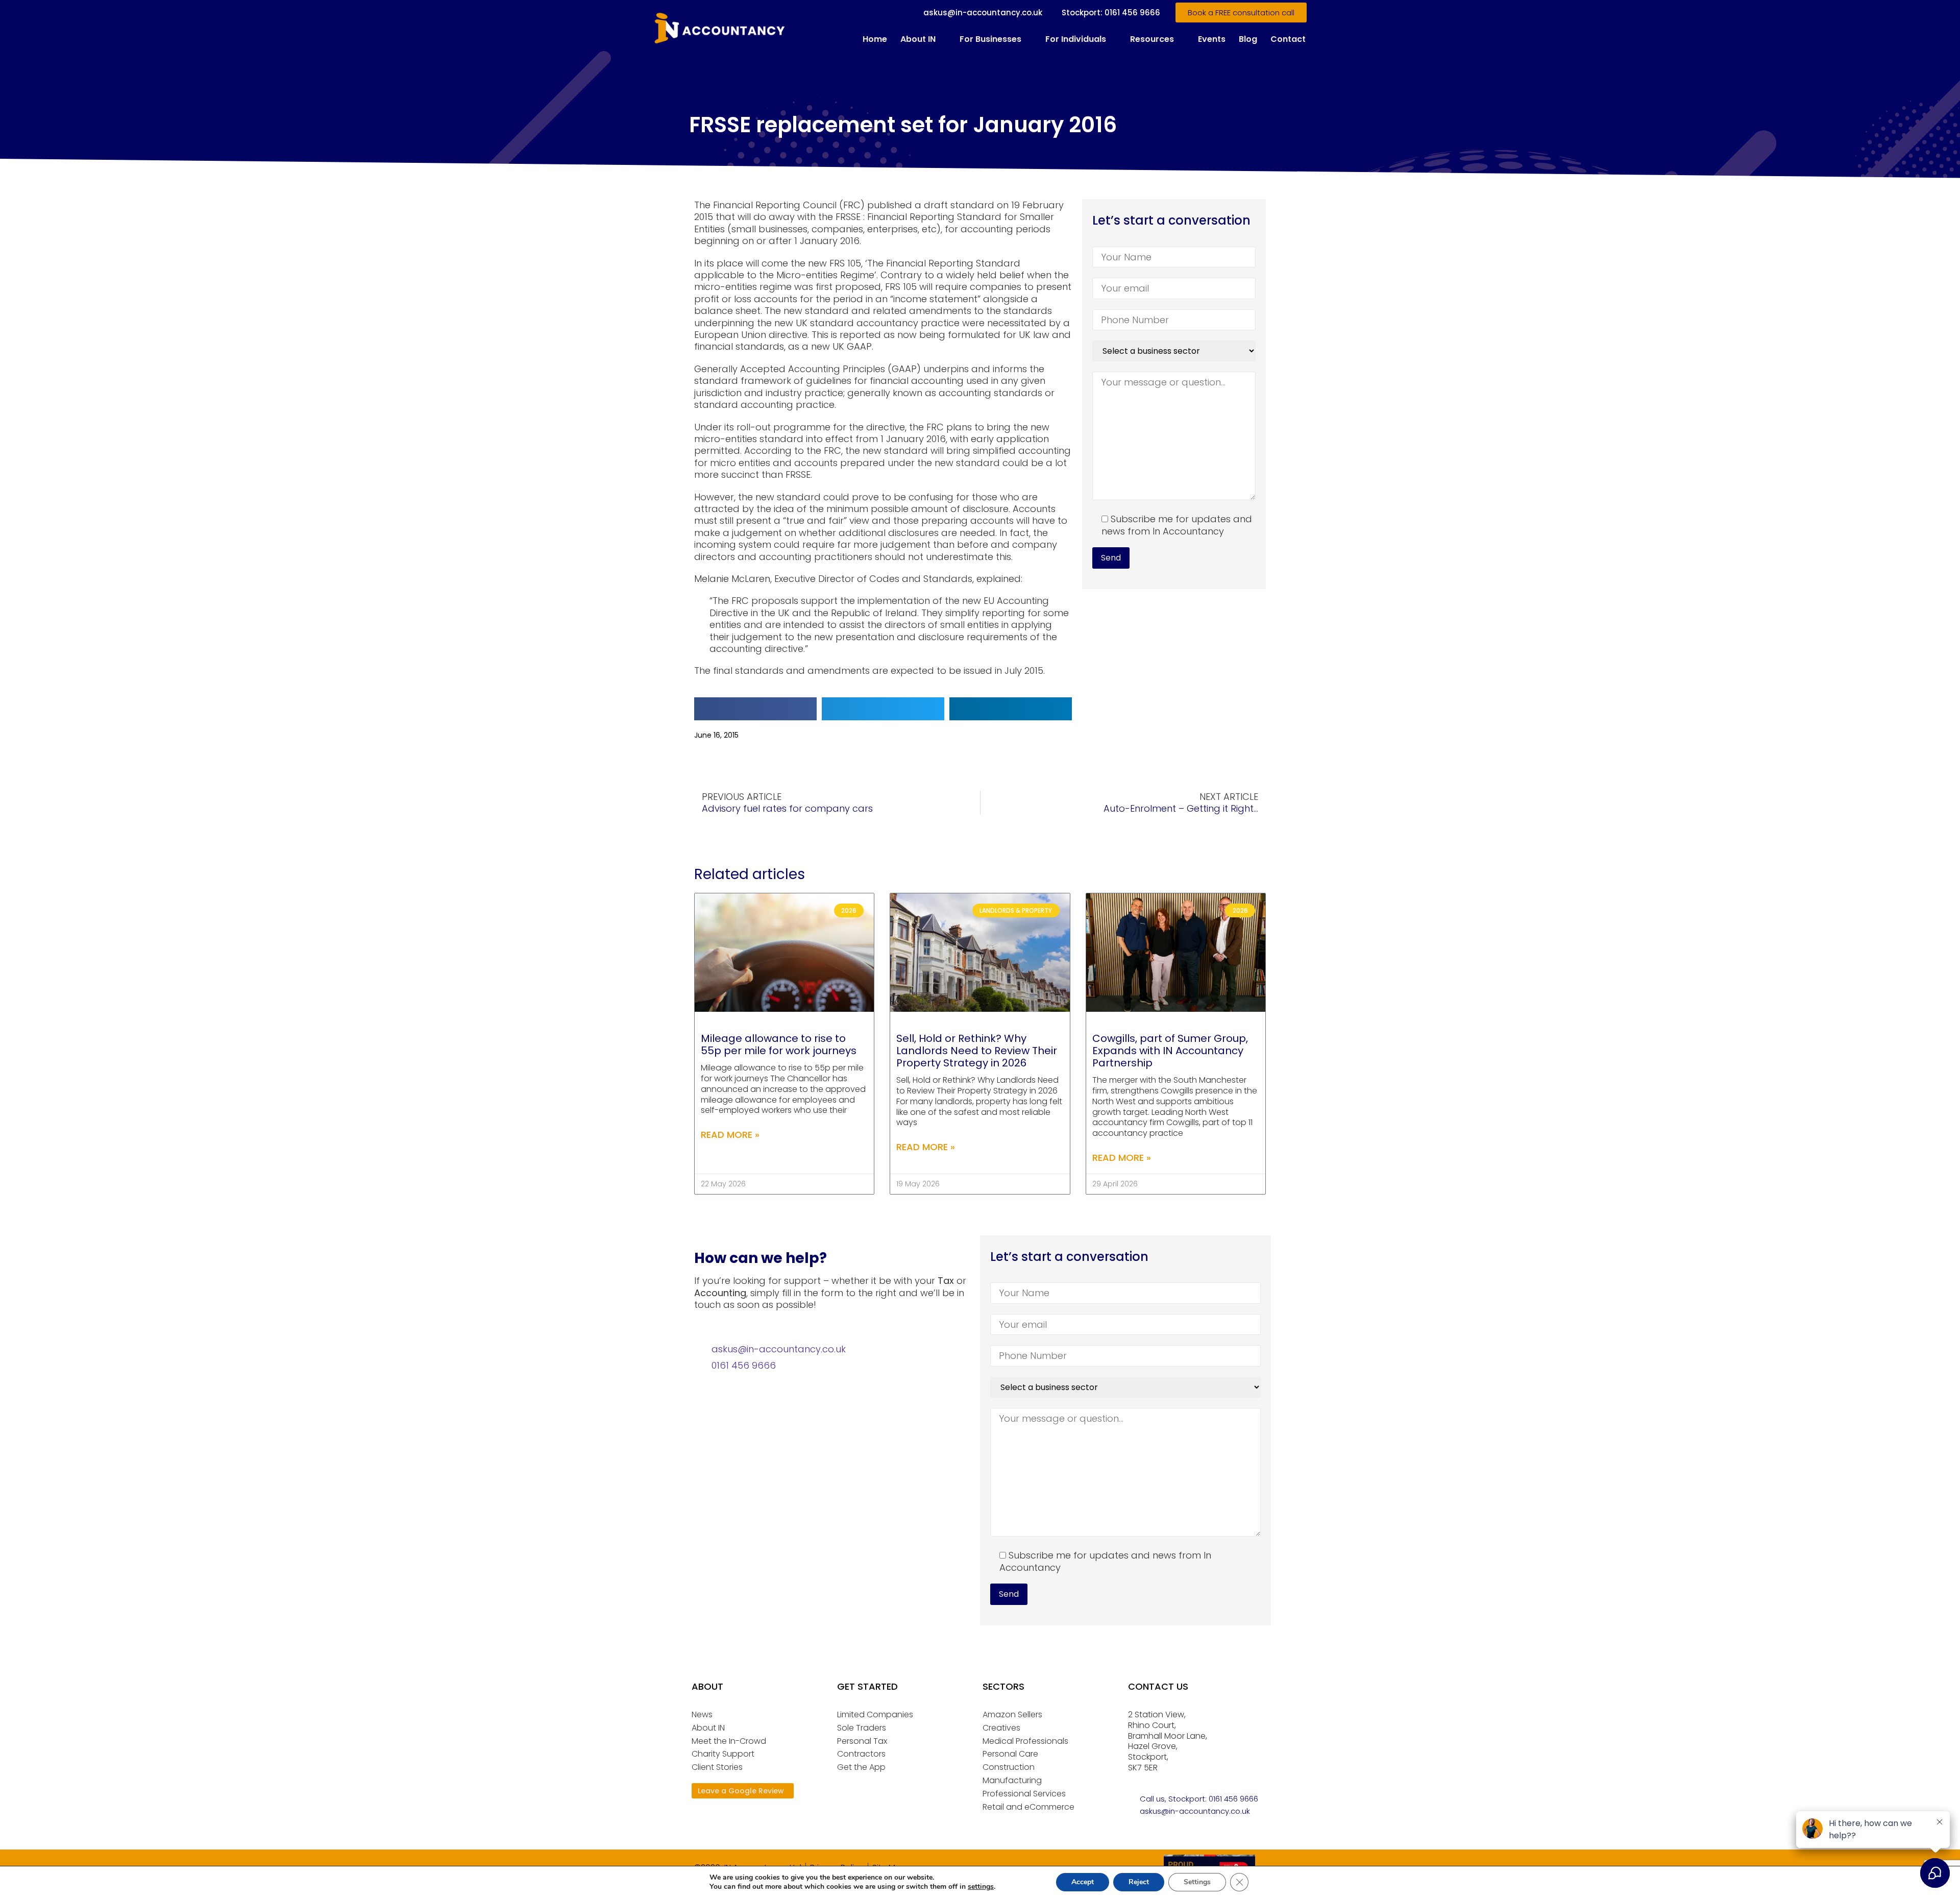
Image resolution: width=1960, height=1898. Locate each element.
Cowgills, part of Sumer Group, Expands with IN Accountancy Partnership (1170, 1051)
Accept (1083, 1882)
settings (981, 1887)
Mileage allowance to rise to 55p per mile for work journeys (779, 1044)
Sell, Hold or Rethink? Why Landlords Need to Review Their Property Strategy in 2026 (977, 1051)
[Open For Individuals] (1113, 39)
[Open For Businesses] (1028, 39)
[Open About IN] (942, 39)
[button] (755, 709)
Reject (1139, 1882)
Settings (1197, 1882)
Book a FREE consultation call (1241, 13)
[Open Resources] (1181, 39)
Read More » (730, 1135)
